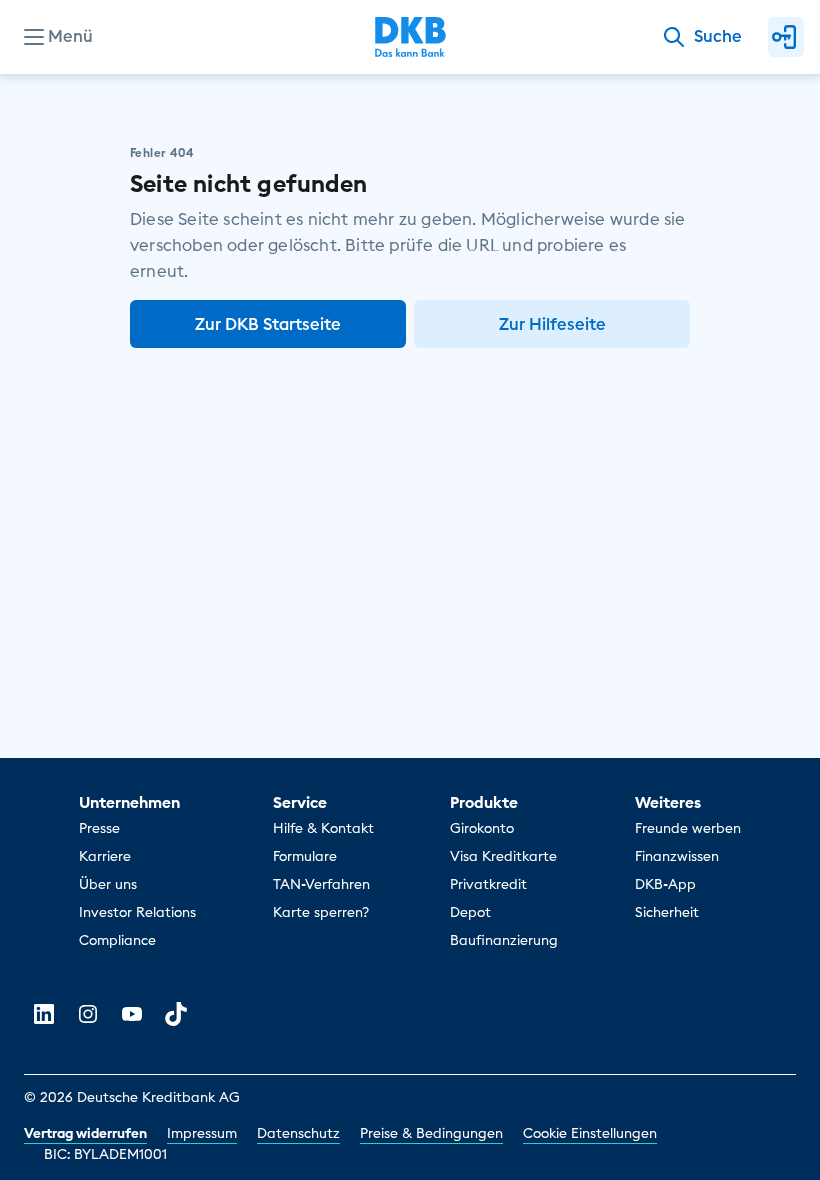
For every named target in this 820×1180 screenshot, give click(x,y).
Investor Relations (137, 912)
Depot (470, 912)
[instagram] (88, 1014)
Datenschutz (298, 1133)
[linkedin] (44, 1014)
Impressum (202, 1133)
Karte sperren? (321, 912)
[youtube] (132, 1014)
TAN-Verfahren (321, 884)
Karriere (105, 856)
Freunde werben (688, 828)
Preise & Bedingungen (431, 1133)
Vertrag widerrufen (85, 1133)
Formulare (305, 856)
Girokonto (482, 828)
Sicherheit (667, 912)
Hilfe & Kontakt (323, 828)
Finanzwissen (677, 856)
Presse (99, 828)
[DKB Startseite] (410, 37)
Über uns (108, 884)
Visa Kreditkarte (503, 856)
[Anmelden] (786, 37)
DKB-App (665, 884)
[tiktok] (176, 1014)
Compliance (117, 940)
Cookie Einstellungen (590, 1133)
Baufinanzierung (504, 940)
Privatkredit (488, 884)
